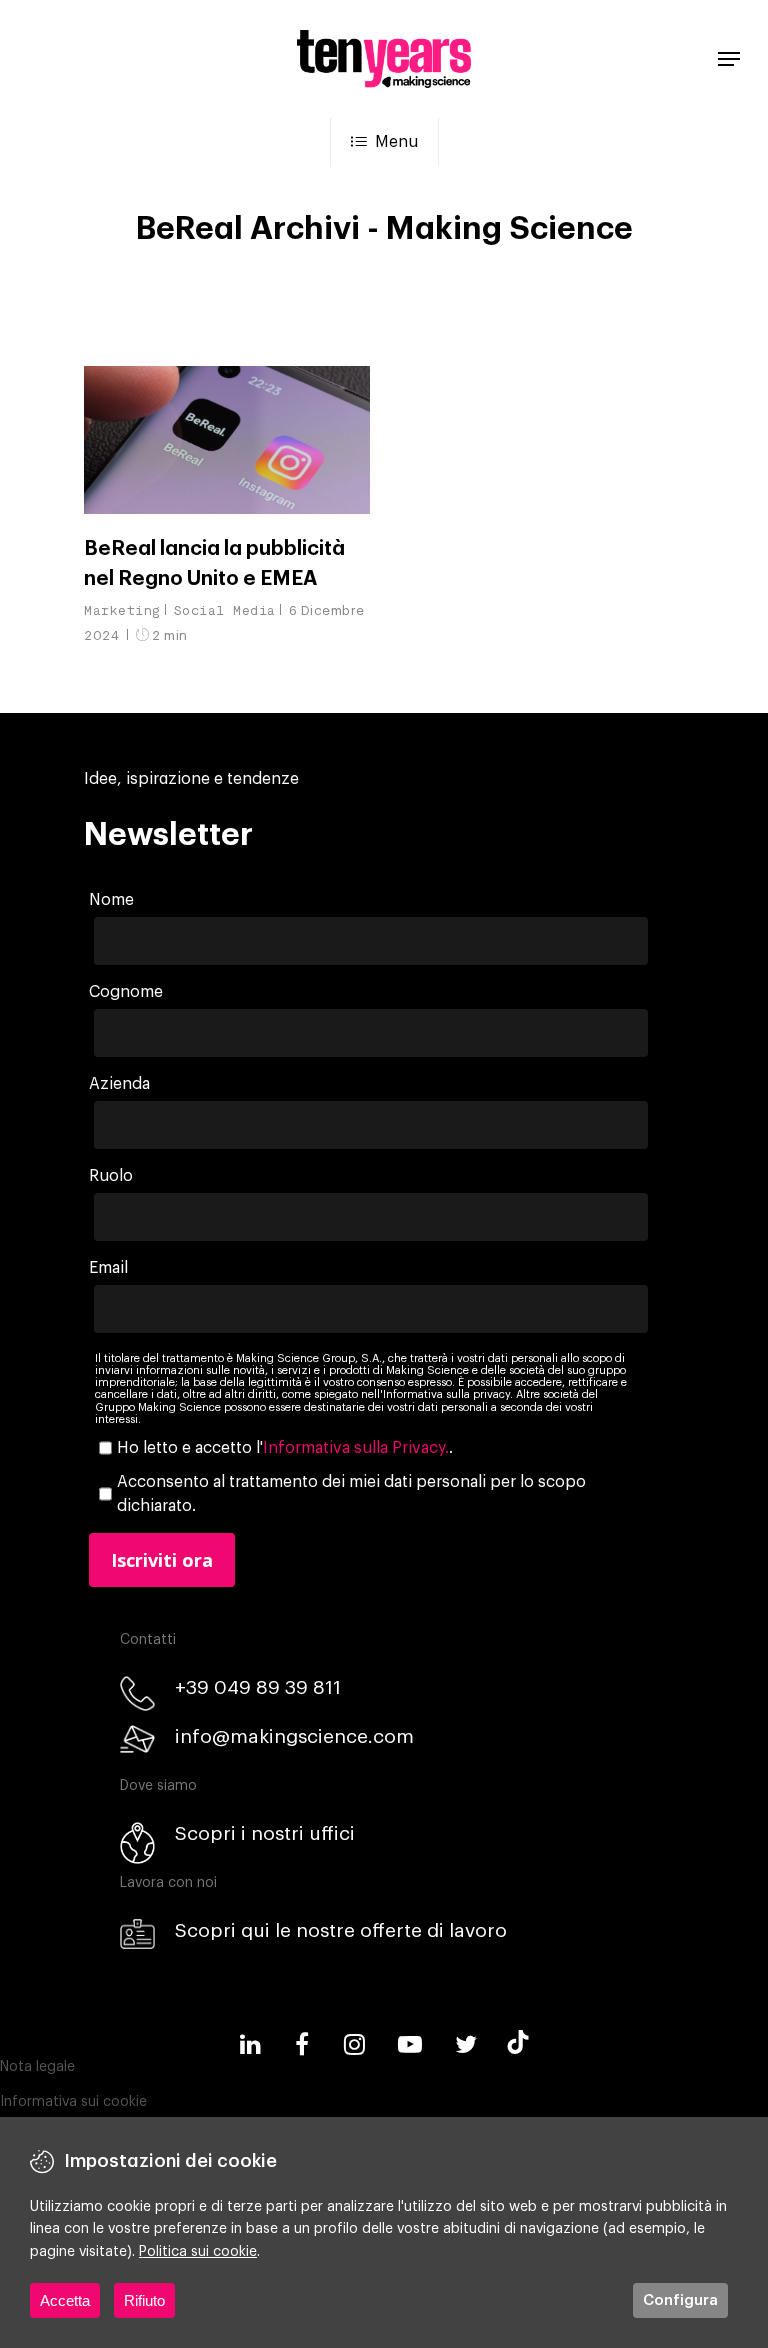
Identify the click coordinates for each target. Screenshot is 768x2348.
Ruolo (111, 1176)
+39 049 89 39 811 (258, 1687)
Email (108, 1268)
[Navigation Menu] (729, 59)
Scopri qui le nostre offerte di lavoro (341, 1930)
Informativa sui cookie (73, 2102)
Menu (396, 142)
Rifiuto (144, 2300)
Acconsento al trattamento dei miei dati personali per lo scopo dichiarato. (351, 1494)
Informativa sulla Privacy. (356, 1448)
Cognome (126, 992)
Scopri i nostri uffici (265, 1833)
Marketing (122, 610)
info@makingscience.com (294, 1736)
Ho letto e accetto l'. (285, 1448)
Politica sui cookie (198, 2252)
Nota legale (37, 2067)
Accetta (65, 2300)
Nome (111, 900)
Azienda (119, 1084)
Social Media (225, 610)
